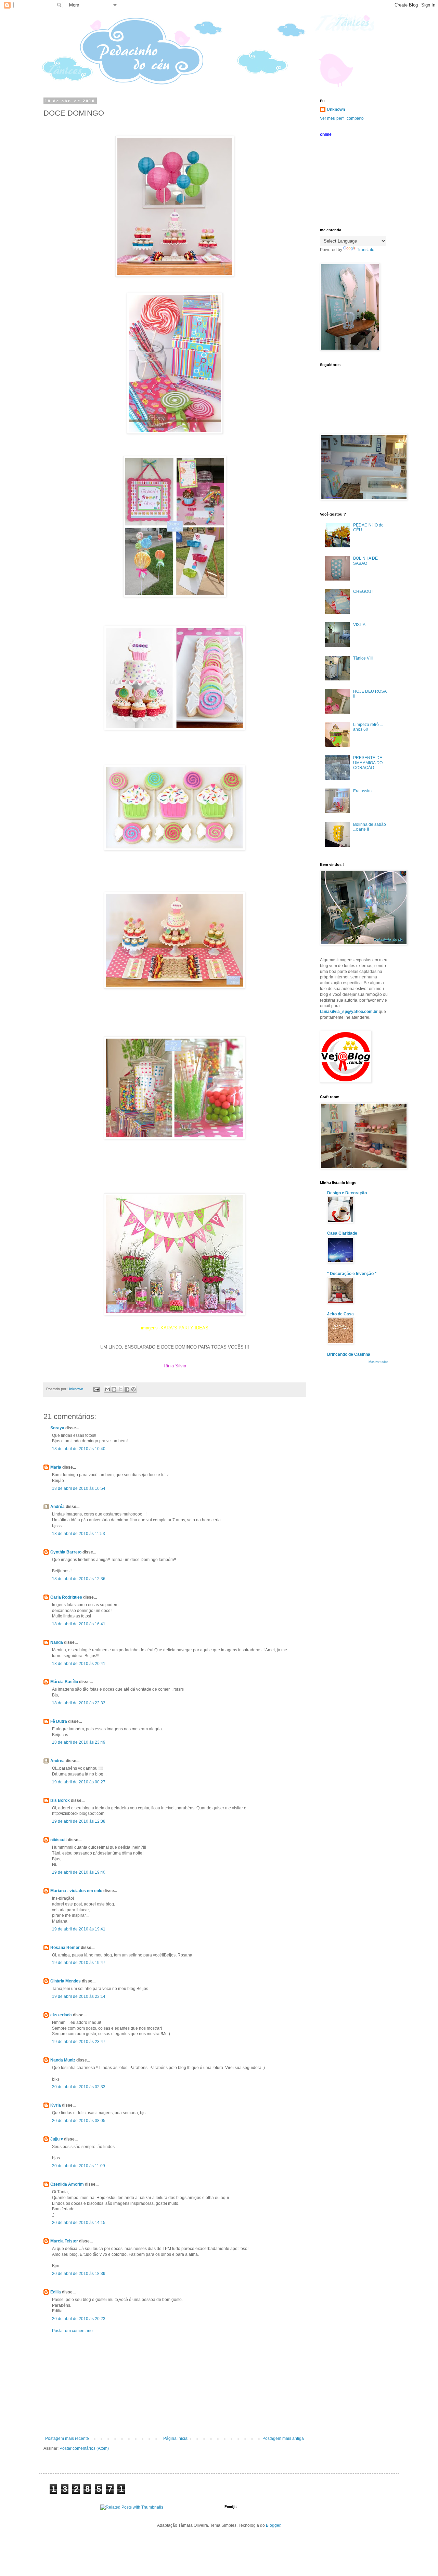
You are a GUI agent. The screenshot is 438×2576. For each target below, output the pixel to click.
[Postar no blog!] (114, 1389)
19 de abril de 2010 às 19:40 (79, 1872)
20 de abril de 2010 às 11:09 (79, 2166)
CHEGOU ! (363, 591)
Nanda (57, 1642)
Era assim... (364, 791)
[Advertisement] (175, 2385)
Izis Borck (60, 1800)
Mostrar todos (378, 1362)
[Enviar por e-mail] (107, 1389)
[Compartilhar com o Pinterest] (133, 1389)
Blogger (273, 2525)
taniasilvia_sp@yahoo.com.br (349, 1012)
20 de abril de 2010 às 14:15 (79, 2223)
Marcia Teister (64, 2241)
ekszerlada (61, 2015)
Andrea (57, 1761)
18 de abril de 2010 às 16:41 (79, 1624)
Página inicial (176, 2438)
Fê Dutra (59, 1721)
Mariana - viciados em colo (76, 1891)
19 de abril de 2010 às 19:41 (79, 1929)
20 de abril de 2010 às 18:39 (79, 2274)
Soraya (58, 1428)
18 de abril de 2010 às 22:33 (79, 1703)
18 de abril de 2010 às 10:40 (79, 1449)
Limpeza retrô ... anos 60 (368, 727)
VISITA (359, 625)
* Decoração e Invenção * (352, 1274)
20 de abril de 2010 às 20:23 (79, 2319)
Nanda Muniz (63, 2060)
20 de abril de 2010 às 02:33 (79, 2087)
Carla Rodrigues (66, 1597)
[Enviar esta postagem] (96, 1389)
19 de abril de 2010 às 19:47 (79, 1963)
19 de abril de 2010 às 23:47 (79, 2042)
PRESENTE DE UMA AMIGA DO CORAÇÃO (368, 763)
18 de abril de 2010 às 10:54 (79, 1488)
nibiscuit (59, 1840)
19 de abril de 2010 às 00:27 (79, 1782)
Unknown (336, 109)
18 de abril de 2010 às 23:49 (79, 1742)
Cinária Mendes (66, 1981)
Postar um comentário (72, 2331)
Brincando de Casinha (349, 1354)
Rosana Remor (65, 1948)
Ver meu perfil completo (342, 118)
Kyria (56, 2105)
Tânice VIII (363, 658)
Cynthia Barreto (66, 1552)
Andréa (57, 1507)
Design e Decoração (347, 1193)
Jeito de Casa (340, 1314)
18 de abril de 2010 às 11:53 (79, 1534)
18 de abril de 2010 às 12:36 (79, 1579)
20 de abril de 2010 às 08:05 (79, 2121)
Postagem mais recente (67, 2438)
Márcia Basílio (64, 1682)
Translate (366, 250)
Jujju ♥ (57, 2139)
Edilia (56, 2292)
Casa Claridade (342, 1233)
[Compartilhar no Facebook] (127, 1389)
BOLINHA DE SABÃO (365, 561)
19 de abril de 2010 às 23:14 (79, 1996)
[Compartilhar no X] (120, 1389)
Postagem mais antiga (283, 2438)
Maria (56, 1467)
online (326, 134)
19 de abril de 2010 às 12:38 (79, 1821)
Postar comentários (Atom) (84, 2448)
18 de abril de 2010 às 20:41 (79, 1664)
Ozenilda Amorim (67, 2184)
